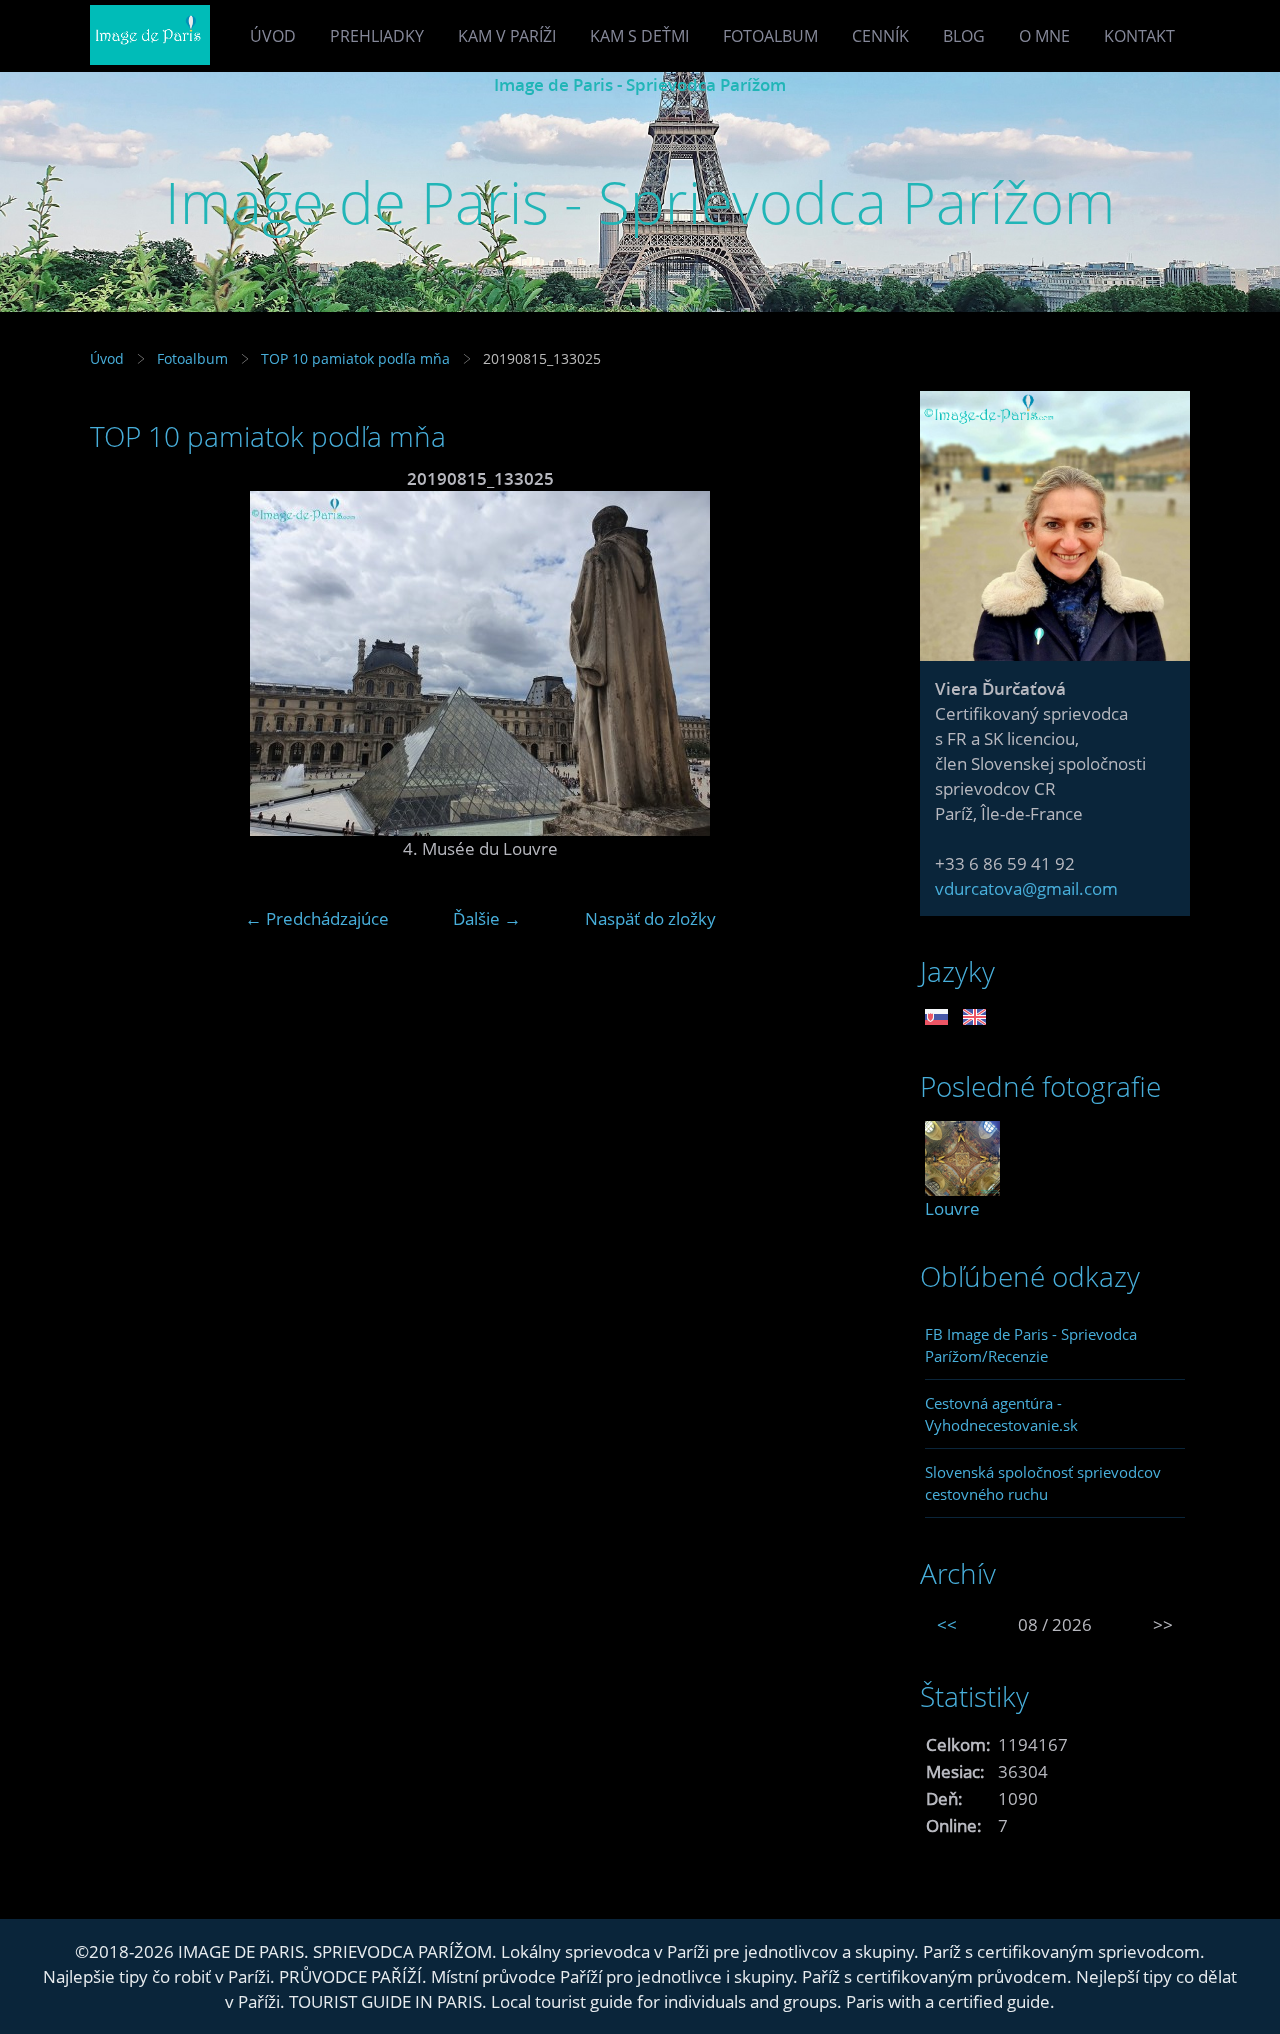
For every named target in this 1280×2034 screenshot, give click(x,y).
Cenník (880, 36)
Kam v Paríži (507, 36)
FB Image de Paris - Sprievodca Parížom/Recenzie (1031, 1345)
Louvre (952, 1208)
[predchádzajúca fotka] (122, 663)
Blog (964, 36)
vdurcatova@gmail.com (1026, 888)
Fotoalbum (770, 36)
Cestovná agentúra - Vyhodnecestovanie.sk (1001, 1414)
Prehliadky (377, 36)
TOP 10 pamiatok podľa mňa (355, 358)
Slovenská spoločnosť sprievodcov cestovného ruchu (1043, 1483)
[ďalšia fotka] (837, 663)
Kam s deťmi (639, 36)
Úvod (273, 36)
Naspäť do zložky (650, 918)
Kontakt (1139, 36)
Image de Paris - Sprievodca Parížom (640, 84)
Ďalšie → (487, 918)
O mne (1044, 36)
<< (947, 1624)
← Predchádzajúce (317, 918)
